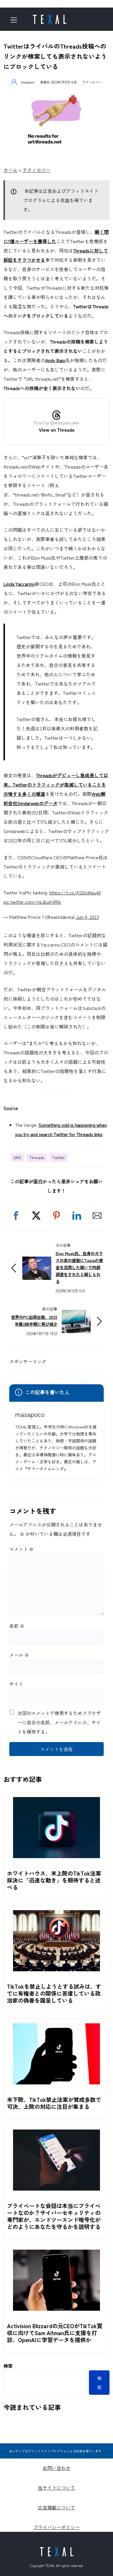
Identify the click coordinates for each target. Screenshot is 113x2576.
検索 (8, 2366)
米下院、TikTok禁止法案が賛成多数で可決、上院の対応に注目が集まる (54, 2103)
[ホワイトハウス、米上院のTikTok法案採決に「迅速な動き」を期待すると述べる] (57, 1802)
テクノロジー (92, 82)
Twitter (59, 1157)
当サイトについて (57, 2488)
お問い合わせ (57, 2468)
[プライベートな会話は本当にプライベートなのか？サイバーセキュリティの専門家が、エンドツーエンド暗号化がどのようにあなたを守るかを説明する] (57, 2134)
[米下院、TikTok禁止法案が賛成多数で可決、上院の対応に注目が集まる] (57, 2028)
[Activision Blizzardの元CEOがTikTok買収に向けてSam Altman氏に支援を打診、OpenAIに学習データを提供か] (57, 2254)
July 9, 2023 (87, 917)
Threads (37, 1157)
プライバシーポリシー (57, 2527)
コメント (21, 1549)
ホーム (10, 170)
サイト (16, 1684)
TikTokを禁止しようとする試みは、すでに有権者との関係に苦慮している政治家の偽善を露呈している (54, 1993)
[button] (16, 1216)
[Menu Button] (16, 20)
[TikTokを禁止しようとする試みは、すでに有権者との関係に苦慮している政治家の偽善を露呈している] (57, 1915)
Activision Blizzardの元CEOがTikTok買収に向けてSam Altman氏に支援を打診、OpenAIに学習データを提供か (55, 2333)
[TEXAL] (50, 17)
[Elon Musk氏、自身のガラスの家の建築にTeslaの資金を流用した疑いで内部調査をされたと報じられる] (37, 1261)
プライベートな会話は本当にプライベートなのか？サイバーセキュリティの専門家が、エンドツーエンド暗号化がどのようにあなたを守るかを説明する (54, 2216)
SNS (17, 1157)
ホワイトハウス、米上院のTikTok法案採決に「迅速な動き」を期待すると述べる (54, 1880)
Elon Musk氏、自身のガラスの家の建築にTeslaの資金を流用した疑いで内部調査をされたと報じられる (79, 1267)
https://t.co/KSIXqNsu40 (75, 892)
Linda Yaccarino (19, 584)
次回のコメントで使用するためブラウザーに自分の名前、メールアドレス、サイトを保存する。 (59, 1722)
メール (19, 1655)
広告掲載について (57, 2507)
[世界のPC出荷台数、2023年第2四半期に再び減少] (76, 1314)
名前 (17, 1626)
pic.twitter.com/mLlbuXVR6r (32, 902)
